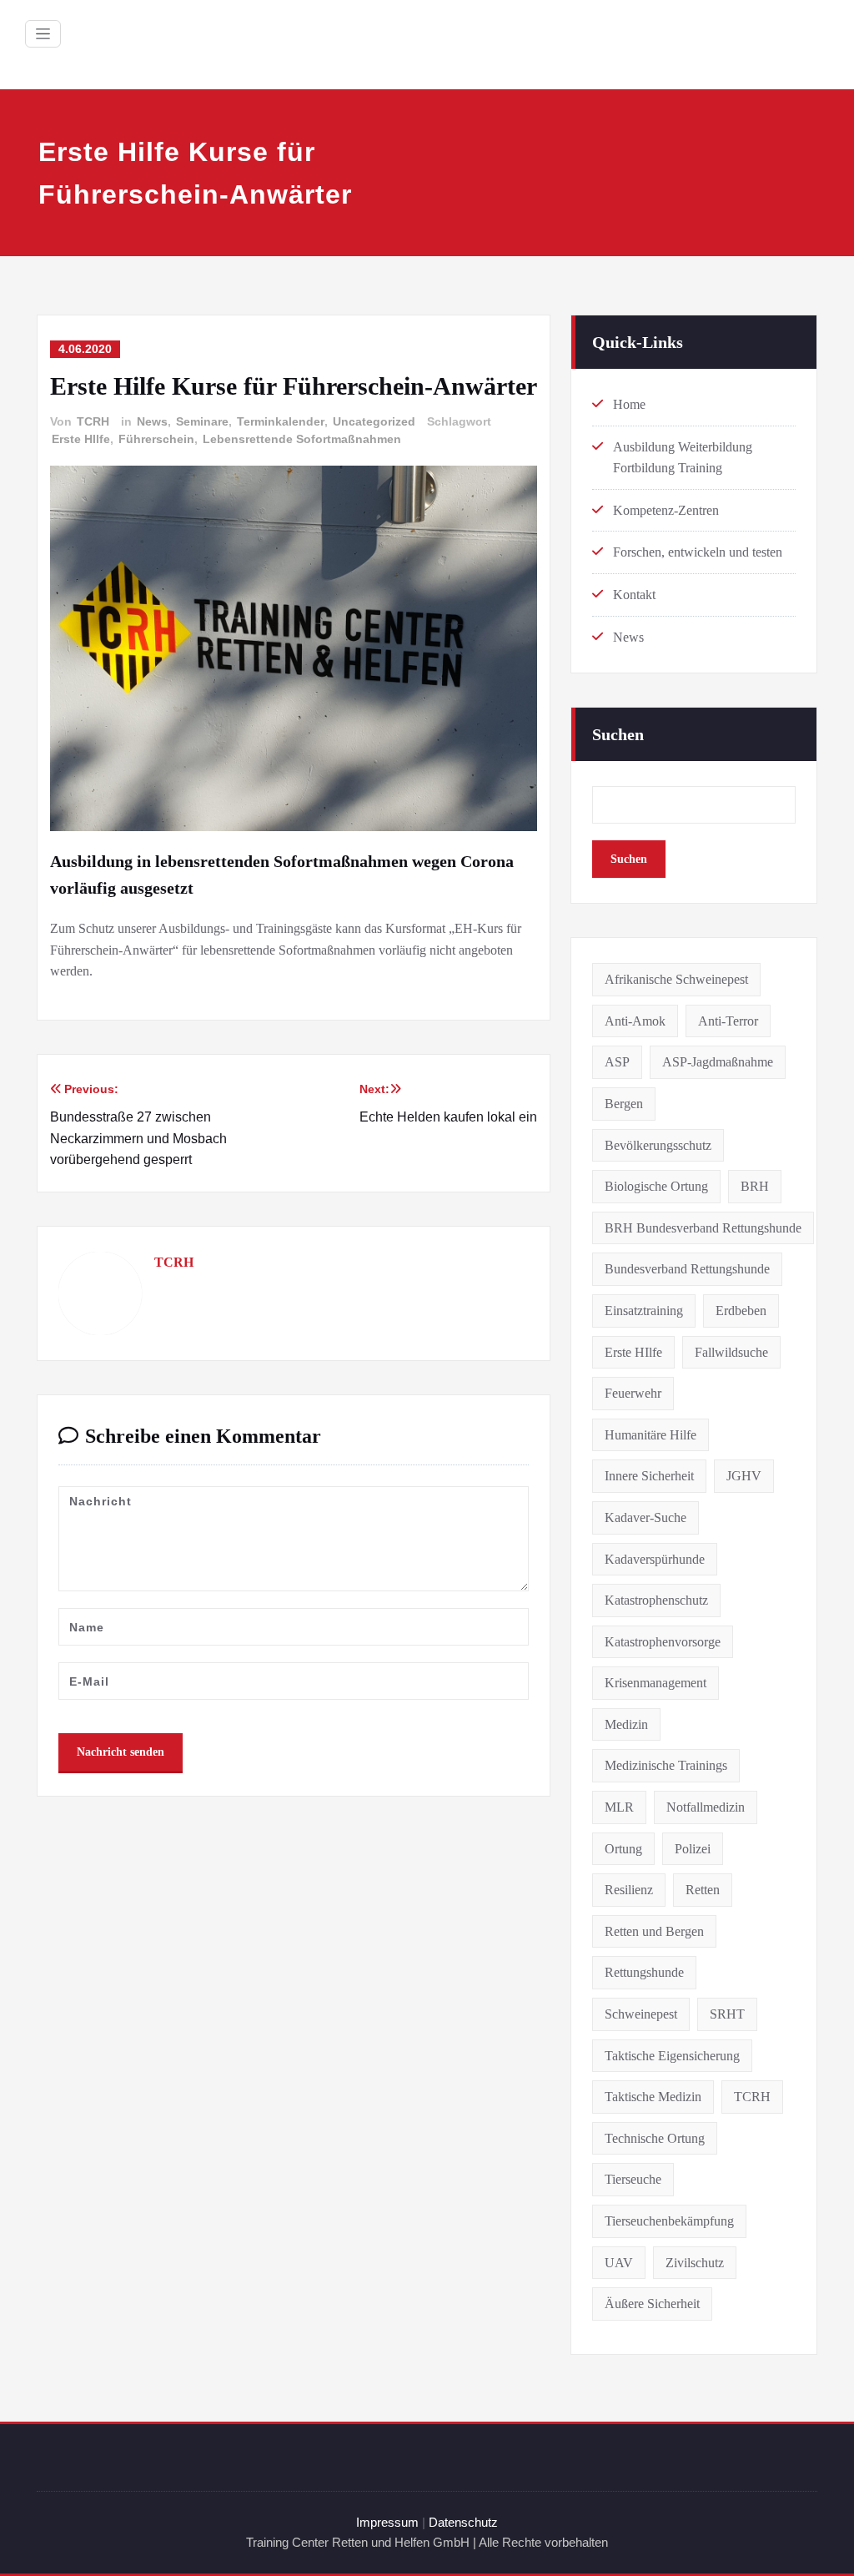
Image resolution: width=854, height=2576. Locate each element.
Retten (703, 1890)
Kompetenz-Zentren (666, 510)
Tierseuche (633, 2179)
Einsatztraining (644, 1311)
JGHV (744, 1476)
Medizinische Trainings (666, 1765)
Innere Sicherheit (649, 1476)
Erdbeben (741, 1311)
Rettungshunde (644, 1972)
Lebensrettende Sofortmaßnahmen (302, 439)
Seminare (202, 421)
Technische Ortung (655, 2138)
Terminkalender (281, 421)
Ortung (623, 1849)
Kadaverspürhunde (655, 1559)
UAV (619, 2263)
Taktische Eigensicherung (672, 2056)
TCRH (93, 421)
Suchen (618, 734)
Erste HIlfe (81, 439)
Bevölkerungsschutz (658, 1145)
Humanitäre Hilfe (651, 1435)
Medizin (626, 1724)
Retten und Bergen (654, 1931)
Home (629, 404)
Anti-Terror (728, 1021)
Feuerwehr (633, 1393)
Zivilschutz (695, 2263)
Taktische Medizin (653, 2097)
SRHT (727, 2014)
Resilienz (629, 1890)
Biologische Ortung (656, 1186)
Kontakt (634, 595)
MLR (619, 1807)
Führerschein (156, 439)
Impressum (387, 2522)
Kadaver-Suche (646, 1517)
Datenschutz (463, 2522)
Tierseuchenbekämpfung (669, 2221)
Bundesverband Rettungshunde (687, 1269)
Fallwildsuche (731, 1352)
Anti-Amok (635, 1021)
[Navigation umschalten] (43, 34)
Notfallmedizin (706, 1807)
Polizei (693, 1849)
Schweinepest (641, 2014)
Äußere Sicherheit (652, 2304)
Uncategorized (374, 421)
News (152, 421)
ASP (617, 1062)
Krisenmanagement (656, 1683)
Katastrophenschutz (656, 1600)
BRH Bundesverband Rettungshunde (703, 1228)
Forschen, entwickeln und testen (698, 552)
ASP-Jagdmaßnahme (718, 1062)
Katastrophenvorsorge (663, 1642)
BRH (755, 1186)
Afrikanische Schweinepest (676, 979)
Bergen (624, 1104)
